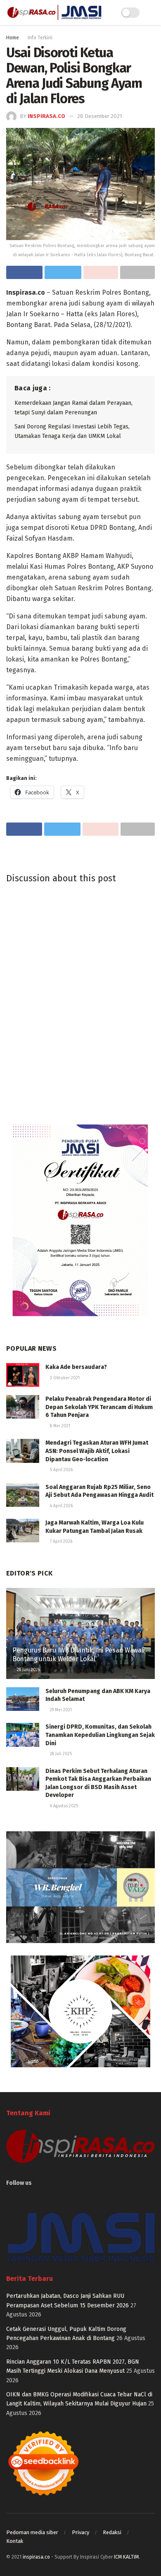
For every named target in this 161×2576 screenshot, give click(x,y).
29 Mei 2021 (60, 1710)
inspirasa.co (46, 116)
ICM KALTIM (126, 2557)
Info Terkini (40, 38)
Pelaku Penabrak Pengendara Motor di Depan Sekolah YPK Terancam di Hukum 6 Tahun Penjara (99, 1407)
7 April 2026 (60, 1542)
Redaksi (112, 2532)
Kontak (15, 2541)
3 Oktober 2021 (64, 1378)
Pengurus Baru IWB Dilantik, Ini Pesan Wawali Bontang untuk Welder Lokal (78, 1655)
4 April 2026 (61, 1506)
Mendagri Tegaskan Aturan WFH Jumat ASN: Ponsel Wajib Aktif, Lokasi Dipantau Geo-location (97, 1451)
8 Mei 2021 (59, 1426)
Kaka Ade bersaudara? (76, 1367)
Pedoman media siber (32, 2532)
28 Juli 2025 (60, 1754)
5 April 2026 (61, 1470)
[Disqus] (80, 1002)
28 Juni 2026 (28, 1670)
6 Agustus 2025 (63, 1806)
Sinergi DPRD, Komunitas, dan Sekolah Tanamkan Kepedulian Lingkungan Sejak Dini (100, 1735)
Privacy (80, 2532)
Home (13, 38)
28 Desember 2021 (99, 116)
